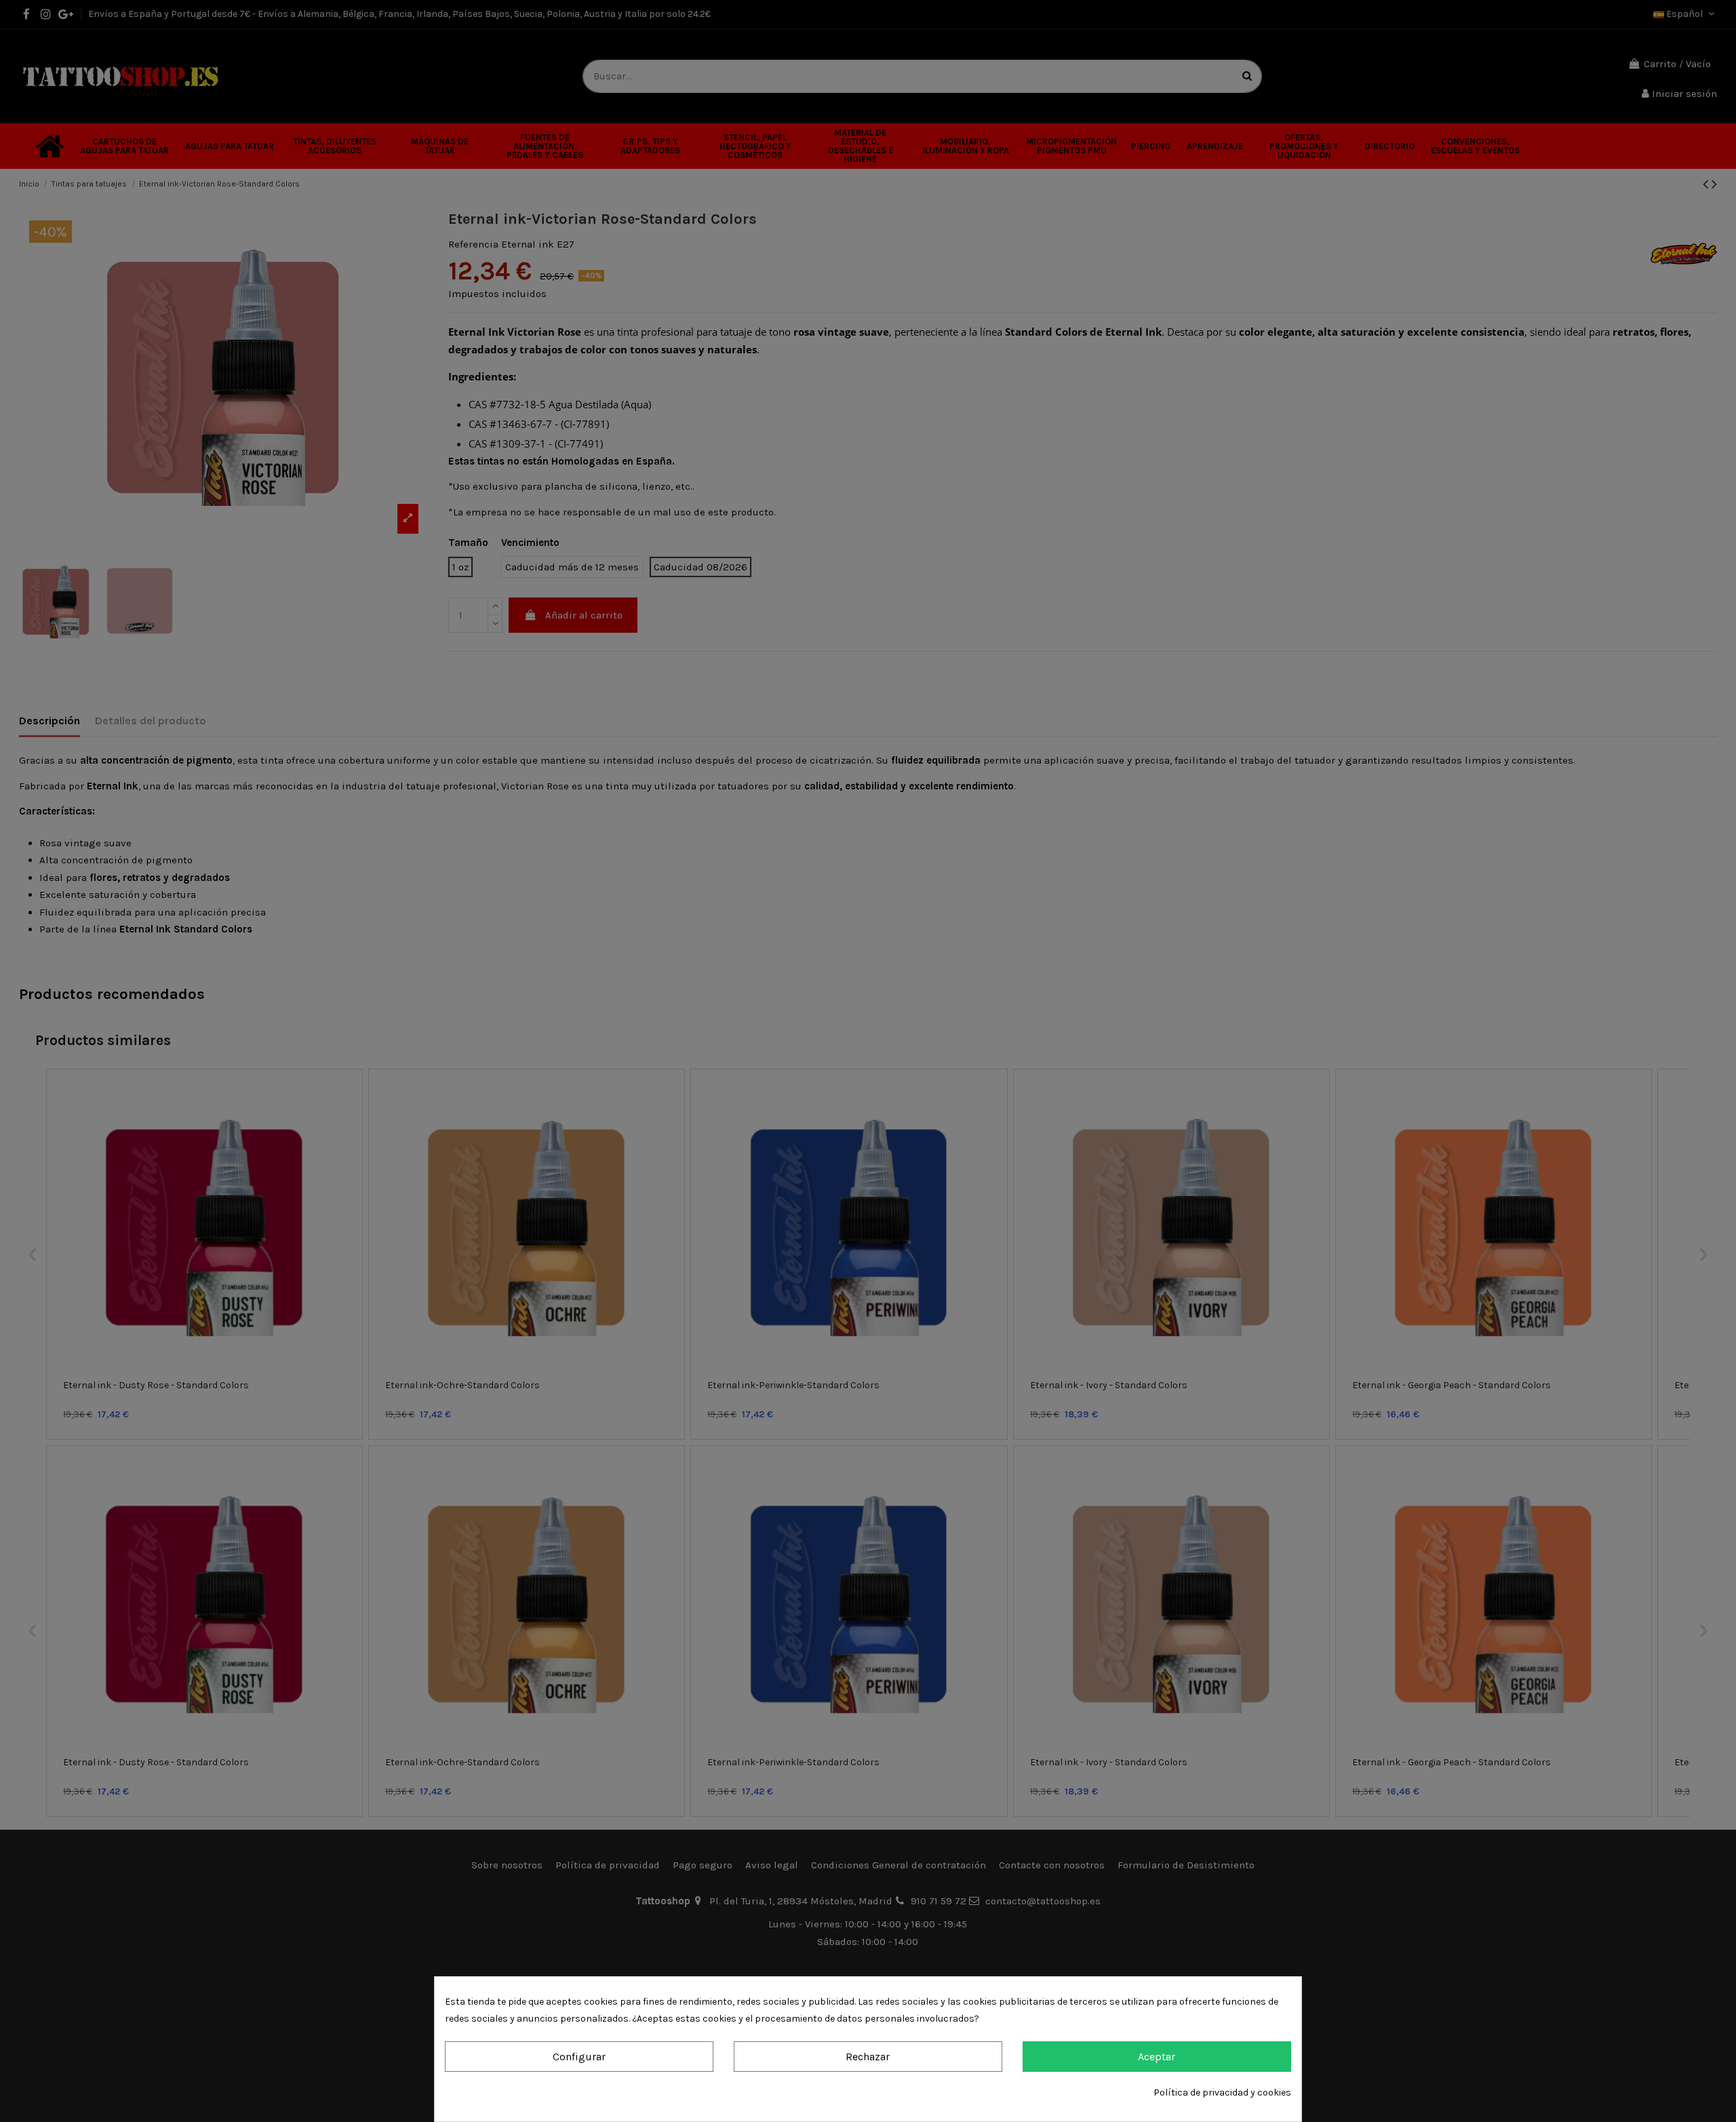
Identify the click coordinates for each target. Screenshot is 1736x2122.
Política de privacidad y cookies (1222, 2092)
